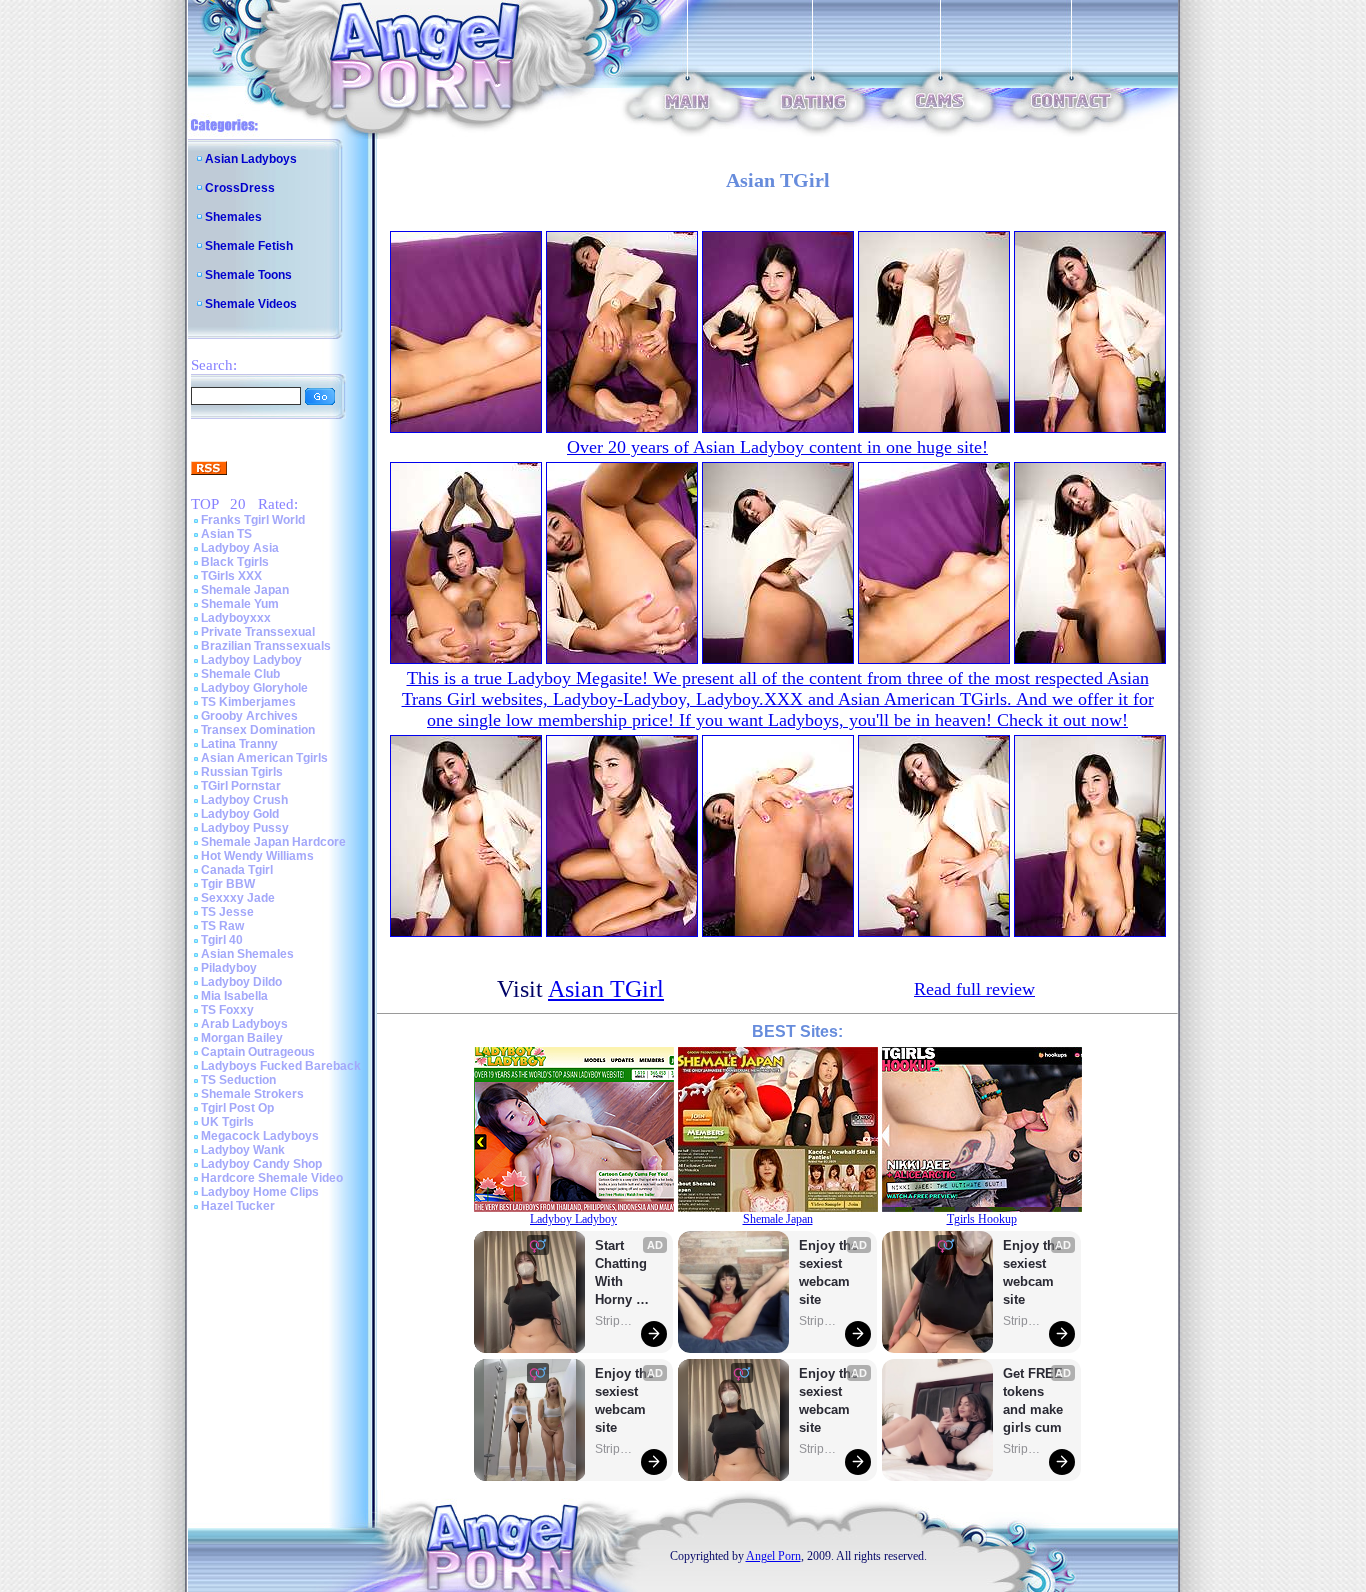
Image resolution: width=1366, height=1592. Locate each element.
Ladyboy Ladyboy (251, 660)
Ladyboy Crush (244, 800)
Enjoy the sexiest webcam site (625, 1400)
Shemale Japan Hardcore (273, 842)
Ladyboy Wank (243, 1150)
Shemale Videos (251, 304)
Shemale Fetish (249, 246)
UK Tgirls (227, 1122)
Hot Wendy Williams (257, 856)
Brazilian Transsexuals (266, 646)
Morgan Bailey (242, 1038)
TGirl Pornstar (241, 786)
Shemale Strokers (252, 1094)
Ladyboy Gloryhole (254, 688)
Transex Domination (258, 730)
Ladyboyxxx (236, 618)
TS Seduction (238, 1080)
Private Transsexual (258, 632)
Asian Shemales (247, 954)
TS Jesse (227, 912)
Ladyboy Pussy (245, 828)
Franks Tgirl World (253, 520)
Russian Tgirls (242, 772)
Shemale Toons (248, 275)
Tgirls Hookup (982, 1219)
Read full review (974, 989)
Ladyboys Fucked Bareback (281, 1066)
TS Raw (222, 926)
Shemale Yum (240, 604)
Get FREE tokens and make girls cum (1033, 1400)
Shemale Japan (245, 590)
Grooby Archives (249, 716)
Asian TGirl (606, 989)
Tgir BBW (228, 884)
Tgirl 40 (222, 940)
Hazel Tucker (238, 1206)
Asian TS (226, 534)
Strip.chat (615, 1321)
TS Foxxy (227, 1010)
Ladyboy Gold (240, 814)
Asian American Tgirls (264, 758)
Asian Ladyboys (251, 159)
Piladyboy (229, 968)
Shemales (233, 217)
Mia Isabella (234, 996)
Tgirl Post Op (237, 1108)
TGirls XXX (231, 576)
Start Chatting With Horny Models (623, 1273)
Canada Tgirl (237, 870)
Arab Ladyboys (244, 1024)
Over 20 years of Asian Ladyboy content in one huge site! (777, 447)
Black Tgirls (235, 562)
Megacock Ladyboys (260, 1136)
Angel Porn (773, 1556)
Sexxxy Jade (238, 898)
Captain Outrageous (258, 1052)
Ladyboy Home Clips (260, 1192)
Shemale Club (240, 674)
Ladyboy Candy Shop (261, 1164)
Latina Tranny (239, 744)
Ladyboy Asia (240, 548)
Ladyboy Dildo (241, 982)
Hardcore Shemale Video (272, 1178)
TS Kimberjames (248, 702)
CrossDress (240, 188)
